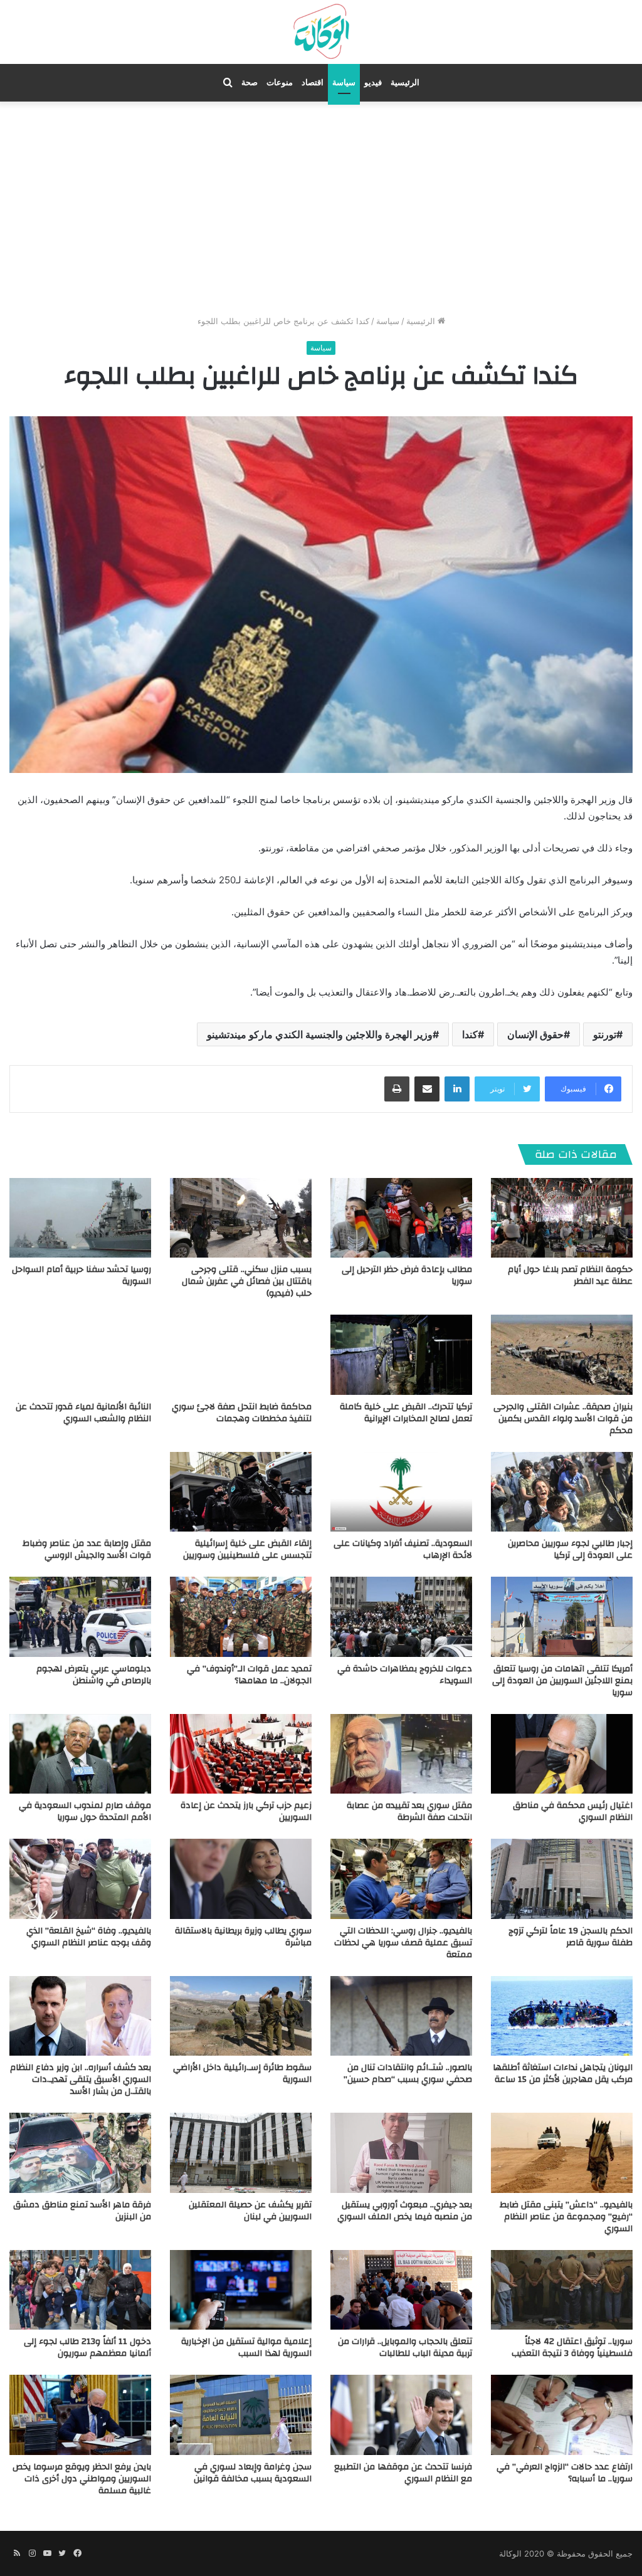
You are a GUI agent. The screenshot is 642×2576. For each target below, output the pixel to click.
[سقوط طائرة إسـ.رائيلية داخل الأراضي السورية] (241, 2016)
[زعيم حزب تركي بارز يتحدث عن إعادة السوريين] (241, 1754)
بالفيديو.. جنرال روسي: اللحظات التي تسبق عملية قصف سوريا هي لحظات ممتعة (403, 1943)
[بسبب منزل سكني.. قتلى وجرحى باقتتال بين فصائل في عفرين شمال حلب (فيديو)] (241, 1218)
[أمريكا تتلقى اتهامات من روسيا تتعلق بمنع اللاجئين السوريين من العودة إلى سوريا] (562, 1617)
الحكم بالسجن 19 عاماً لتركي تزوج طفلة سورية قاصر (571, 1937)
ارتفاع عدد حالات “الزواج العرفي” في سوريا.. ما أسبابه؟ (565, 2473)
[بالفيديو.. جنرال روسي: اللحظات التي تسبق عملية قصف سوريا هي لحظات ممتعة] (401, 1879)
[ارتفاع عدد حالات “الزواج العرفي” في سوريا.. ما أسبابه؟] (562, 2415)
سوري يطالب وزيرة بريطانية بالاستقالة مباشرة (243, 1937)
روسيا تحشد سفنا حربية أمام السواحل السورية (82, 1275)
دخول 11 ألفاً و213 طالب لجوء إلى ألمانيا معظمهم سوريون (87, 2347)
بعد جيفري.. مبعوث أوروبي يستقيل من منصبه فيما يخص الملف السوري (405, 2211)
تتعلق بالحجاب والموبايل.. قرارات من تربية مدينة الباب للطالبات (405, 2347)
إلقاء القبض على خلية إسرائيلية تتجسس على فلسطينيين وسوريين (247, 1549)
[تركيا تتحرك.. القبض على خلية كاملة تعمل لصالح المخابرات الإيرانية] (401, 1354)
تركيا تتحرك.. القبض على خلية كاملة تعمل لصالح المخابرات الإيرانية (406, 1413)
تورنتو (605, 1034)
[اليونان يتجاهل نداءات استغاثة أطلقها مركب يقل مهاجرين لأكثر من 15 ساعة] (562, 2016)
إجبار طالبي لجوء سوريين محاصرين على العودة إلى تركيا (570, 1549)
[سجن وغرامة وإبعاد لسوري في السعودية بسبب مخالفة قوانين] (241, 2415)
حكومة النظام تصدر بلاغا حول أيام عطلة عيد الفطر (570, 1275)
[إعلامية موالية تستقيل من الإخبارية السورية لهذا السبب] (241, 2290)
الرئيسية (405, 82)
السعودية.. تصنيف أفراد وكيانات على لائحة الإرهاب (403, 1549)
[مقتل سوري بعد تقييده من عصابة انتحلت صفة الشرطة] (401, 1754)
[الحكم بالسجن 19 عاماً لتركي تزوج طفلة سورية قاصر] (562, 1879)
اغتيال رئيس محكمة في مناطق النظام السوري (573, 1811)
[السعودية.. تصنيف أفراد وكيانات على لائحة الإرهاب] (401, 1492)
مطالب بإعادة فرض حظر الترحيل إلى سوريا (407, 1275)
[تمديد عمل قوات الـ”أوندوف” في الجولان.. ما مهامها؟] (241, 1617)
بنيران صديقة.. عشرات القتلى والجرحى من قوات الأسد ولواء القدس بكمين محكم (563, 1419)
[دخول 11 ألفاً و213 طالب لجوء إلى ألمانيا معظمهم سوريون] (80, 2290)
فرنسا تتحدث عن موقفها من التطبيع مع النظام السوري (403, 2473)
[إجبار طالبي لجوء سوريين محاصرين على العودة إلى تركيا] (562, 1492)
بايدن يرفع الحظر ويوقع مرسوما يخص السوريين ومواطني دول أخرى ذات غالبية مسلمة (82, 2479)
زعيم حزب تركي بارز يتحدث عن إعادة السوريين (246, 1811)
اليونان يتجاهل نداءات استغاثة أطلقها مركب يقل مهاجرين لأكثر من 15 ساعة (563, 2074)
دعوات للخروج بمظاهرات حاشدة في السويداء (405, 1675)
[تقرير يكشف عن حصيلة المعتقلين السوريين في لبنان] (241, 2153)
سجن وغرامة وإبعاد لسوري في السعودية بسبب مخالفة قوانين (253, 2473)
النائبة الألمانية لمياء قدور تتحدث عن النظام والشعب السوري (83, 1413)
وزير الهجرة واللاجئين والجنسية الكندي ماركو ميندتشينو (320, 1034)
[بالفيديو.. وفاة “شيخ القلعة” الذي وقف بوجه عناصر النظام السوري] (80, 1879)
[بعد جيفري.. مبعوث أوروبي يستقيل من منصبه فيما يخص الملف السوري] (401, 2153)
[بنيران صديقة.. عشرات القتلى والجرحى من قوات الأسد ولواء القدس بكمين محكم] (562, 1354)
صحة (250, 82)
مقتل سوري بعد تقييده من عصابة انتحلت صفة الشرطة (409, 1811)
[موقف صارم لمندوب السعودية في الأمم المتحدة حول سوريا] (80, 1754)
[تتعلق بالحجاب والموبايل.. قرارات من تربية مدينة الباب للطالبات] (401, 2290)
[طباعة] (397, 1089)
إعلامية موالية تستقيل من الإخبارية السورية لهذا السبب (246, 2347)
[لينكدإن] (457, 1089)
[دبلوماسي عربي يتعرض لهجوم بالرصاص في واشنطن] (80, 1617)
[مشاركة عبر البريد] (427, 1089)
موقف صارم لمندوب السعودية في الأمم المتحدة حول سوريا (85, 1811)
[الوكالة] (321, 32)
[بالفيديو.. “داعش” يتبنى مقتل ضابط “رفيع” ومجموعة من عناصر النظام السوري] (562, 2153)
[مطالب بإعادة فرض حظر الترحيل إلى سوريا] (401, 1218)
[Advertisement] (321, 208)
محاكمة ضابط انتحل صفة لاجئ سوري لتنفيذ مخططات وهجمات (242, 1413)
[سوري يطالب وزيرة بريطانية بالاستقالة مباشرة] (241, 1879)
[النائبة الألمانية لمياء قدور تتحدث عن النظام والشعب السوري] (80, 1354)
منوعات (280, 82)
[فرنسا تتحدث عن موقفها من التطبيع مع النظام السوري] (401, 2415)
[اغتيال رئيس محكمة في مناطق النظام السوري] (562, 1754)
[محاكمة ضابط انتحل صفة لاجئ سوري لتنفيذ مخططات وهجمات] (241, 1354)
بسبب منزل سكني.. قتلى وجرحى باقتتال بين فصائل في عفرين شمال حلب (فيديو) (247, 1281)
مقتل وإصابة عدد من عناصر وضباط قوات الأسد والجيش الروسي (87, 1549)
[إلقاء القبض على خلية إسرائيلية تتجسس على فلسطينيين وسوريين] (241, 1492)
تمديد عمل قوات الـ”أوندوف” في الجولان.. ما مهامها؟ (249, 1675)
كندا (470, 1034)
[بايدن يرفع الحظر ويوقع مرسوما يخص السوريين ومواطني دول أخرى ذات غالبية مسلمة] (80, 2415)
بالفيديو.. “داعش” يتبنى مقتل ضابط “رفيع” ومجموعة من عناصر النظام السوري (566, 2217)
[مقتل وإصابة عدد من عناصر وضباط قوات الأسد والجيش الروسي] (80, 1492)
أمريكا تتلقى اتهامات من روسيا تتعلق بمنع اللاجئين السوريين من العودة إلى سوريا (562, 1681)
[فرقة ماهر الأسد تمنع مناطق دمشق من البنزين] (80, 2153)
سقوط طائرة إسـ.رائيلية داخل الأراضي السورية (242, 2074)
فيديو (373, 82)
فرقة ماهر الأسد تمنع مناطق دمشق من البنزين (82, 2211)
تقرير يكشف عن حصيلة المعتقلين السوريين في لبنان (250, 2211)
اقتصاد (313, 82)
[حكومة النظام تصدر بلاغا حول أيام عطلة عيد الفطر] (562, 1218)
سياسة (344, 82)
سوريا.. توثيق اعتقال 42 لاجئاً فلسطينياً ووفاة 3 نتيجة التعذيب (572, 2347)
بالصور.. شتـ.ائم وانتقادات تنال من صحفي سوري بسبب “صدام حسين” (408, 2074)
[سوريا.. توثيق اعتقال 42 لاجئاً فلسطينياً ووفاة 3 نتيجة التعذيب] (562, 2290)
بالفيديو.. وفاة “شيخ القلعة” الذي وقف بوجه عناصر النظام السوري (89, 1937)
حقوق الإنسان (535, 1034)
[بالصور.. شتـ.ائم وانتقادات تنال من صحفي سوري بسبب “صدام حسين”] (401, 2016)
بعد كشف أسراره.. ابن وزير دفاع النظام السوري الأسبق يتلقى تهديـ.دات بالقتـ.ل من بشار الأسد (81, 2079)
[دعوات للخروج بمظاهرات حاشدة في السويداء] (401, 1617)
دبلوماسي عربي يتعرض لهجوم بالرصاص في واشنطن (94, 1675)
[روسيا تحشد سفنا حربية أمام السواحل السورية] (80, 1218)
